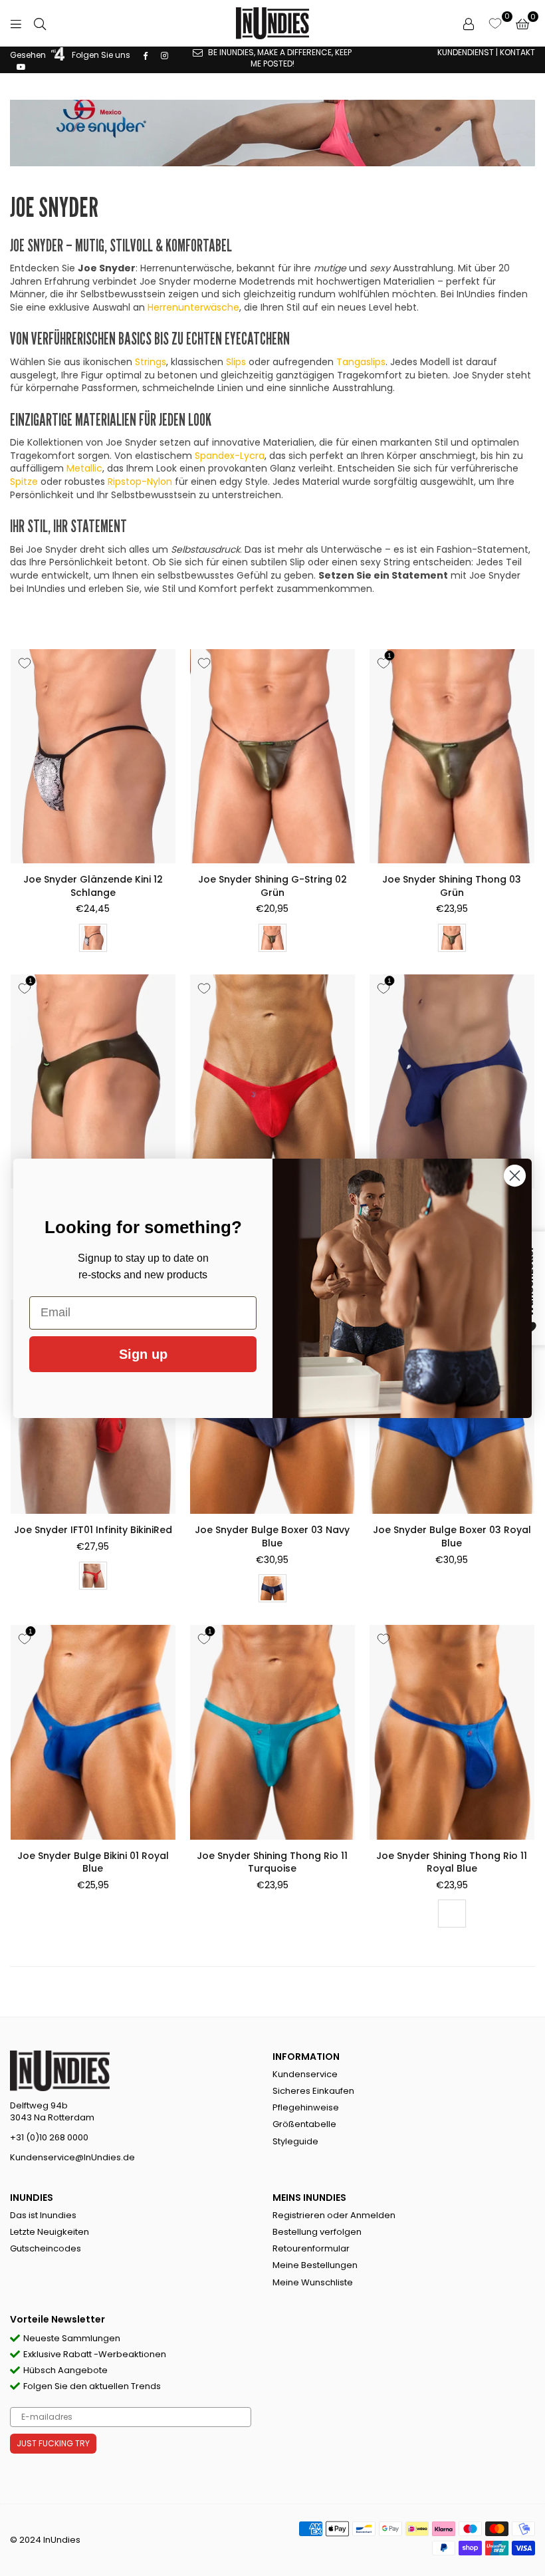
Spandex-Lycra (230, 456)
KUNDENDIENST (466, 52)
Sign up (143, 1354)
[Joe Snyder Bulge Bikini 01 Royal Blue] (93, 1732)
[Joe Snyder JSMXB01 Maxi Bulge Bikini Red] (272, 1081)
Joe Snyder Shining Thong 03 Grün (452, 886)
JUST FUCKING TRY (53, 2443)
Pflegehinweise (306, 2107)
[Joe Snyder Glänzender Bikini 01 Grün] (93, 1081)
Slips (236, 362)
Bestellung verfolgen (317, 2232)
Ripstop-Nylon (140, 482)
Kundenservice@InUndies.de (72, 2157)
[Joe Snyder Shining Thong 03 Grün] (452, 756)
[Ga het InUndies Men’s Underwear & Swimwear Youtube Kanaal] (21, 66)
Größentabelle (304, 2124)
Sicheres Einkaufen (313, 2091)
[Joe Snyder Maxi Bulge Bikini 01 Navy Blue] (452, 1081)
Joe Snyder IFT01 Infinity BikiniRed (93, 1530)
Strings (151, 362)
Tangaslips (361, 362)
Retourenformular (311, 2248)
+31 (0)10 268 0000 (49, 2137)
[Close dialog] (515, 1176)
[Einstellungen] (469, 23)
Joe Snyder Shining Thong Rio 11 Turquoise (272, 1862)
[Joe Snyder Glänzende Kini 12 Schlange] (93, 756)
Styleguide (295, 2141)
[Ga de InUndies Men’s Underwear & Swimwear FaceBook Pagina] (146, 55)
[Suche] (40, 23)
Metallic (84, 468)
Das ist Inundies (43, 2215)
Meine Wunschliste (313, 2282)
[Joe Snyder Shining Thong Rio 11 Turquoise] (272, 1732)
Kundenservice (305, 2074)
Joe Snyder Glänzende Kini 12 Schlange (93, 886)
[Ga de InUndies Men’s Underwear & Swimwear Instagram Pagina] (164, 55)
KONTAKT (517, 52)
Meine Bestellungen (315, 2265)
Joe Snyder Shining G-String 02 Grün (272, 886)
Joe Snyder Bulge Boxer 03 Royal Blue (452, 1536)
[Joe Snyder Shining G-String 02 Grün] (272, 756)
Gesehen (29, 55)
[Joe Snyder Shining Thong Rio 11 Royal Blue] (452, 1732)
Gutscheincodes (46, 2248)
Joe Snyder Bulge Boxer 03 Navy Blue (272, 1536)
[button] (522, 23)
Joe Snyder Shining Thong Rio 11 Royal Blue (452, 1862)
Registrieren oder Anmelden (334, 2215)
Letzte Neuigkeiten (50, 2232)
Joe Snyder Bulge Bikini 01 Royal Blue (93, 1862)
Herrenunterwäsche (193, 307)
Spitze (24, 482)
